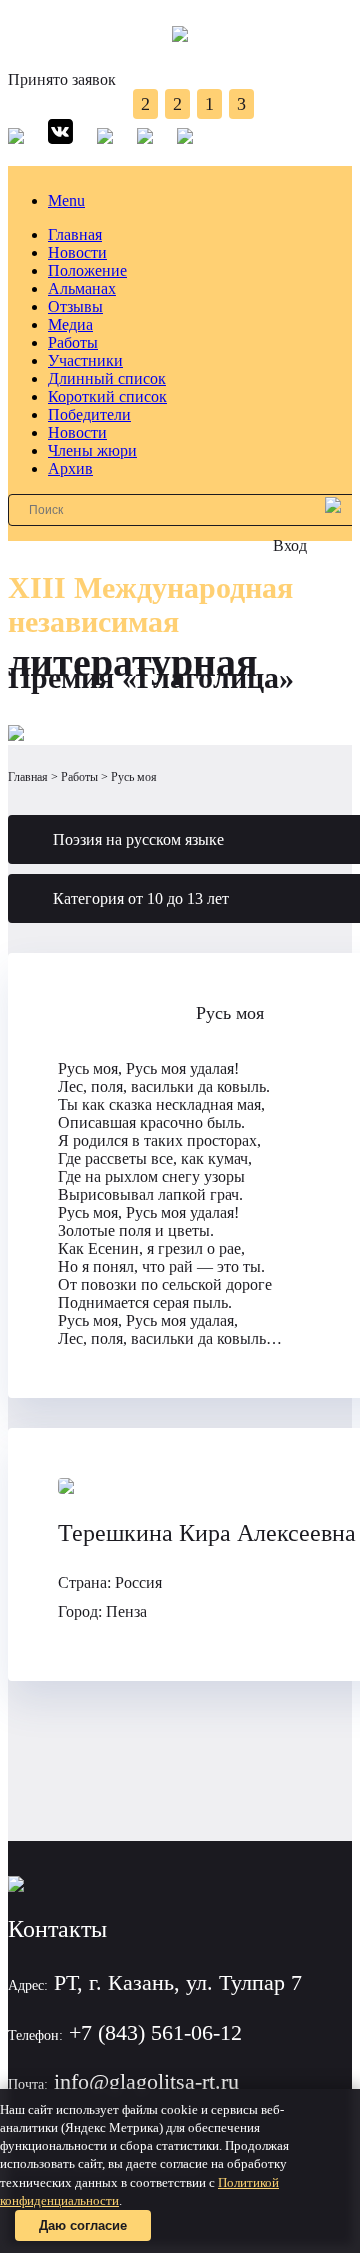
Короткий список (107, 396)
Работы (73, 342)
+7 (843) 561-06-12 (155, 2032)
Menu (66, 200)
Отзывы (75, 306)
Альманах (82, 288)
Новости (77, 252)
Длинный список (107, 378)
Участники (85, 360)
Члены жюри (92, 450)
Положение (87, 270)
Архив (70, 468)
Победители (89, 414)
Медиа (70, 324)
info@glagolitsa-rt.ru (146, 2081)
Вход (290, 545)
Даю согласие (83, 2225)
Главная (75, 234)
